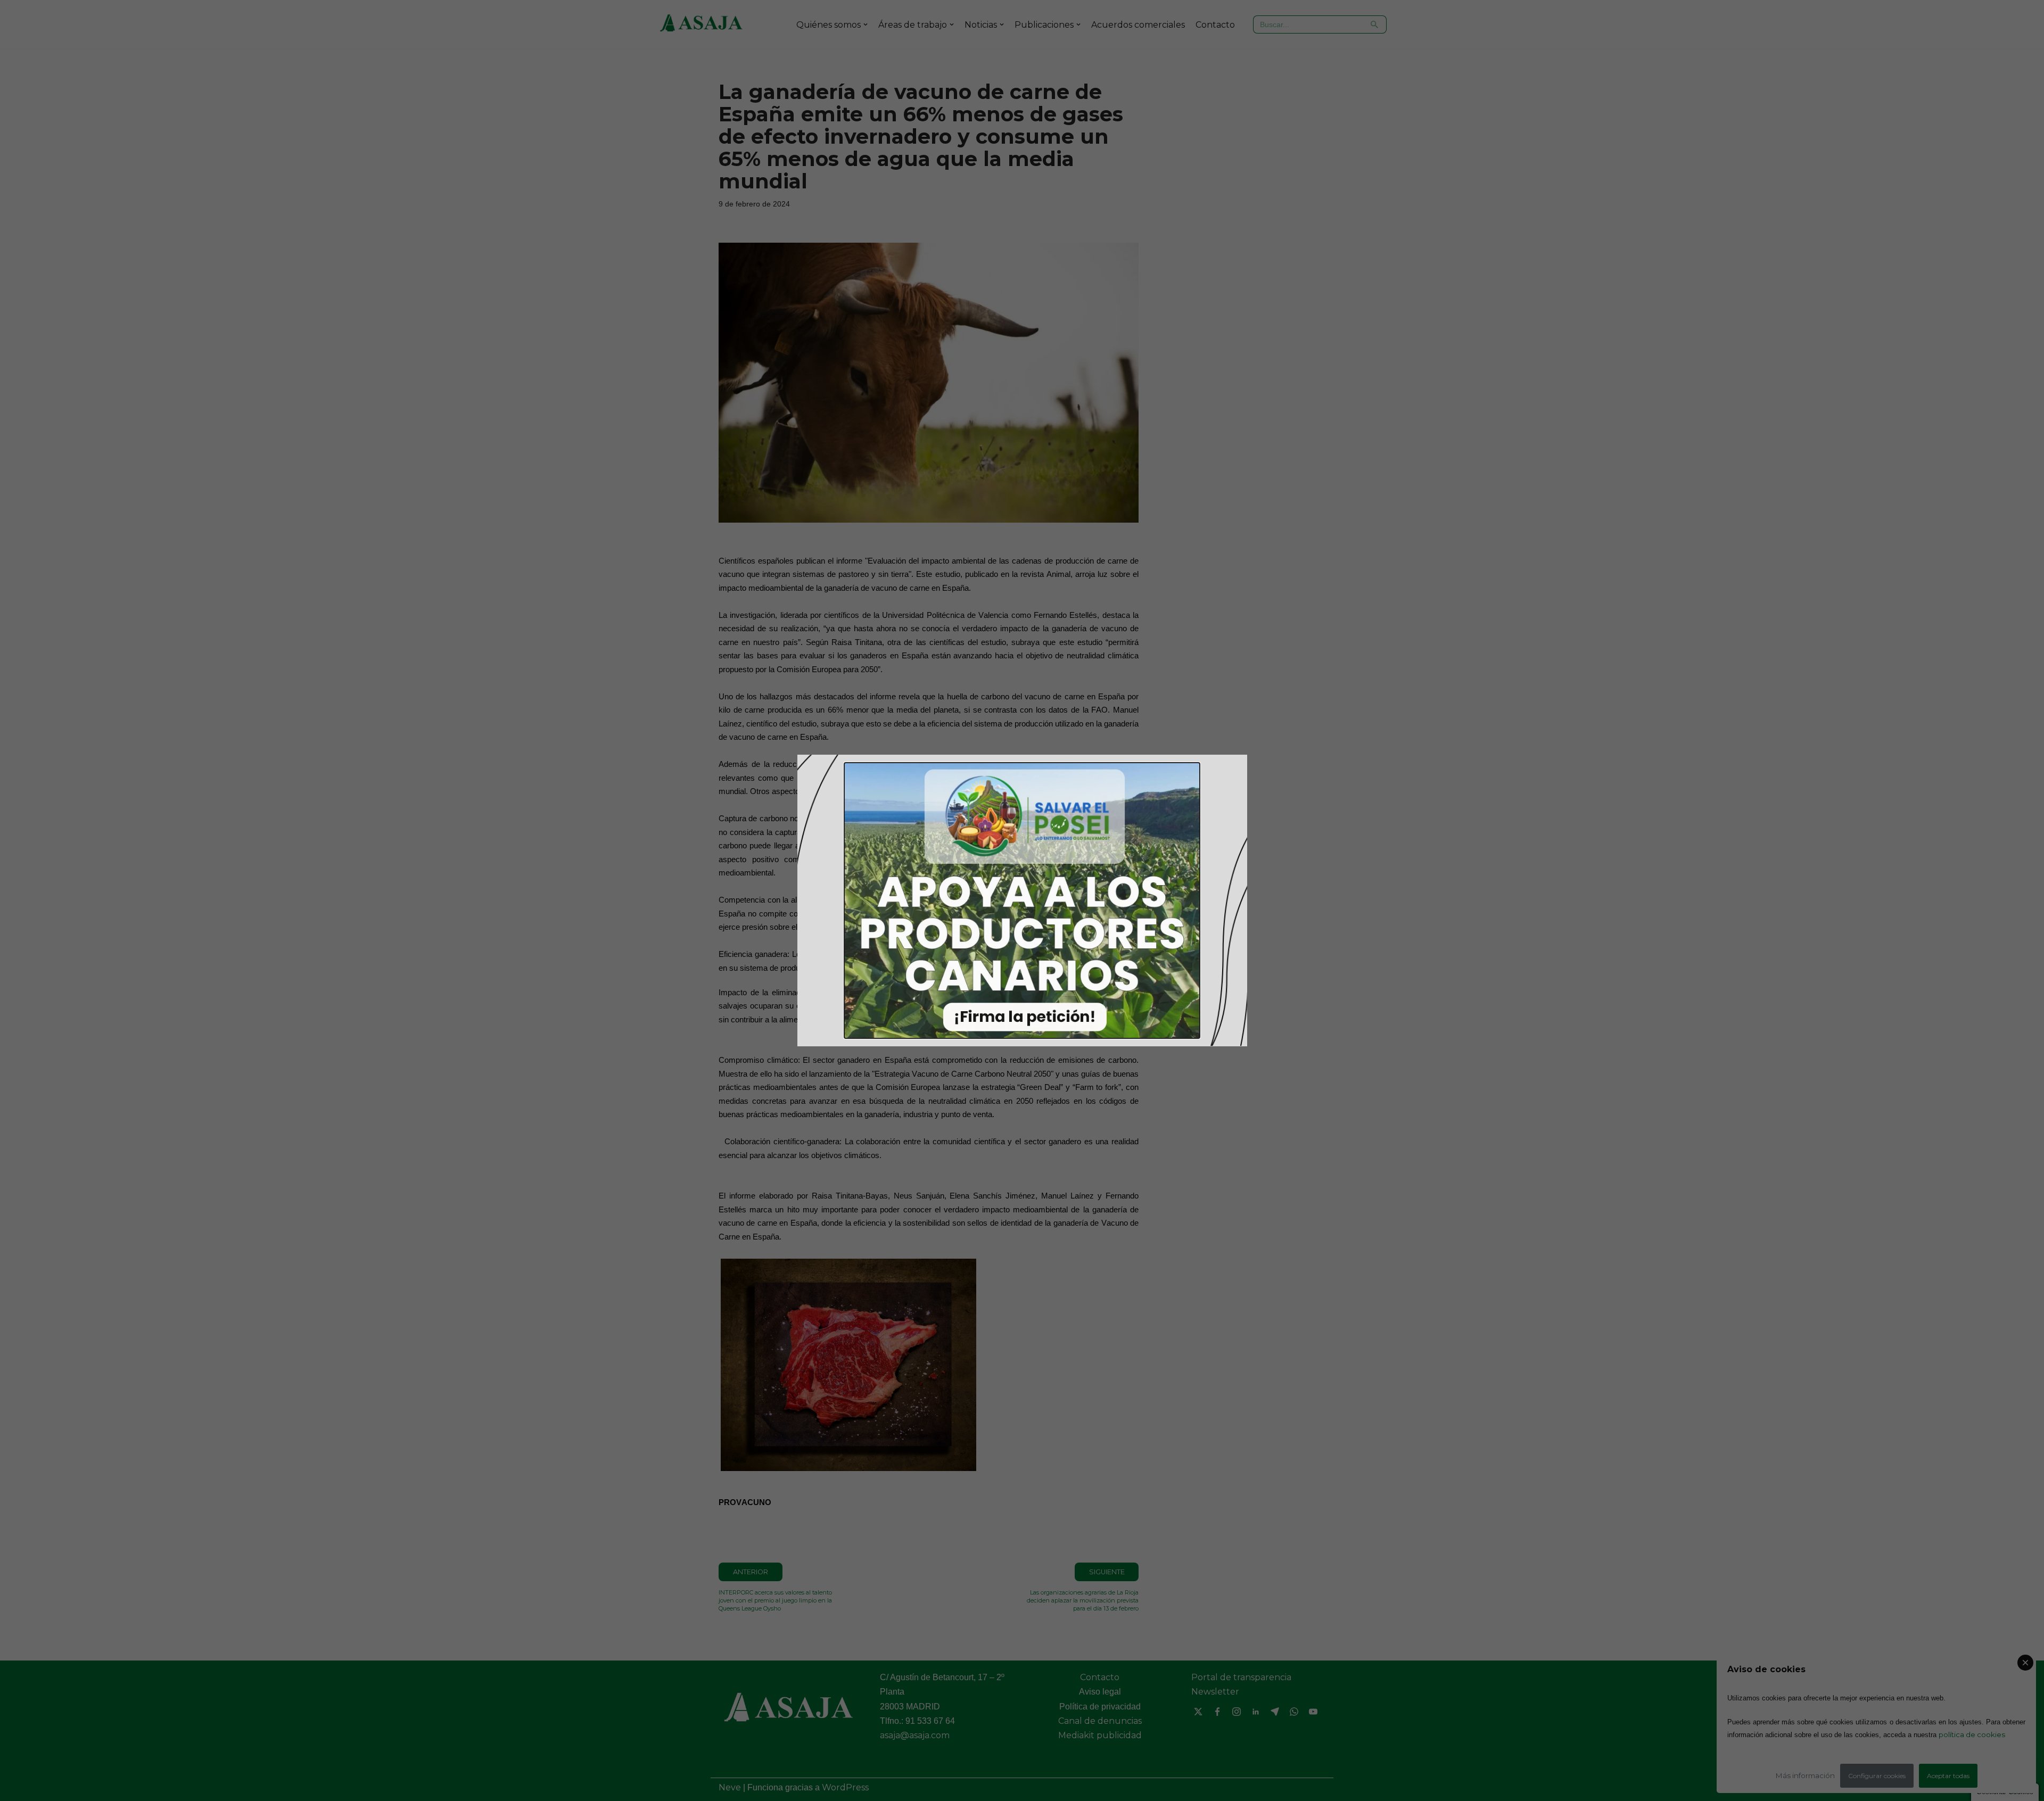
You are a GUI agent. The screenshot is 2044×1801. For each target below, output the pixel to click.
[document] (1022, 900)
